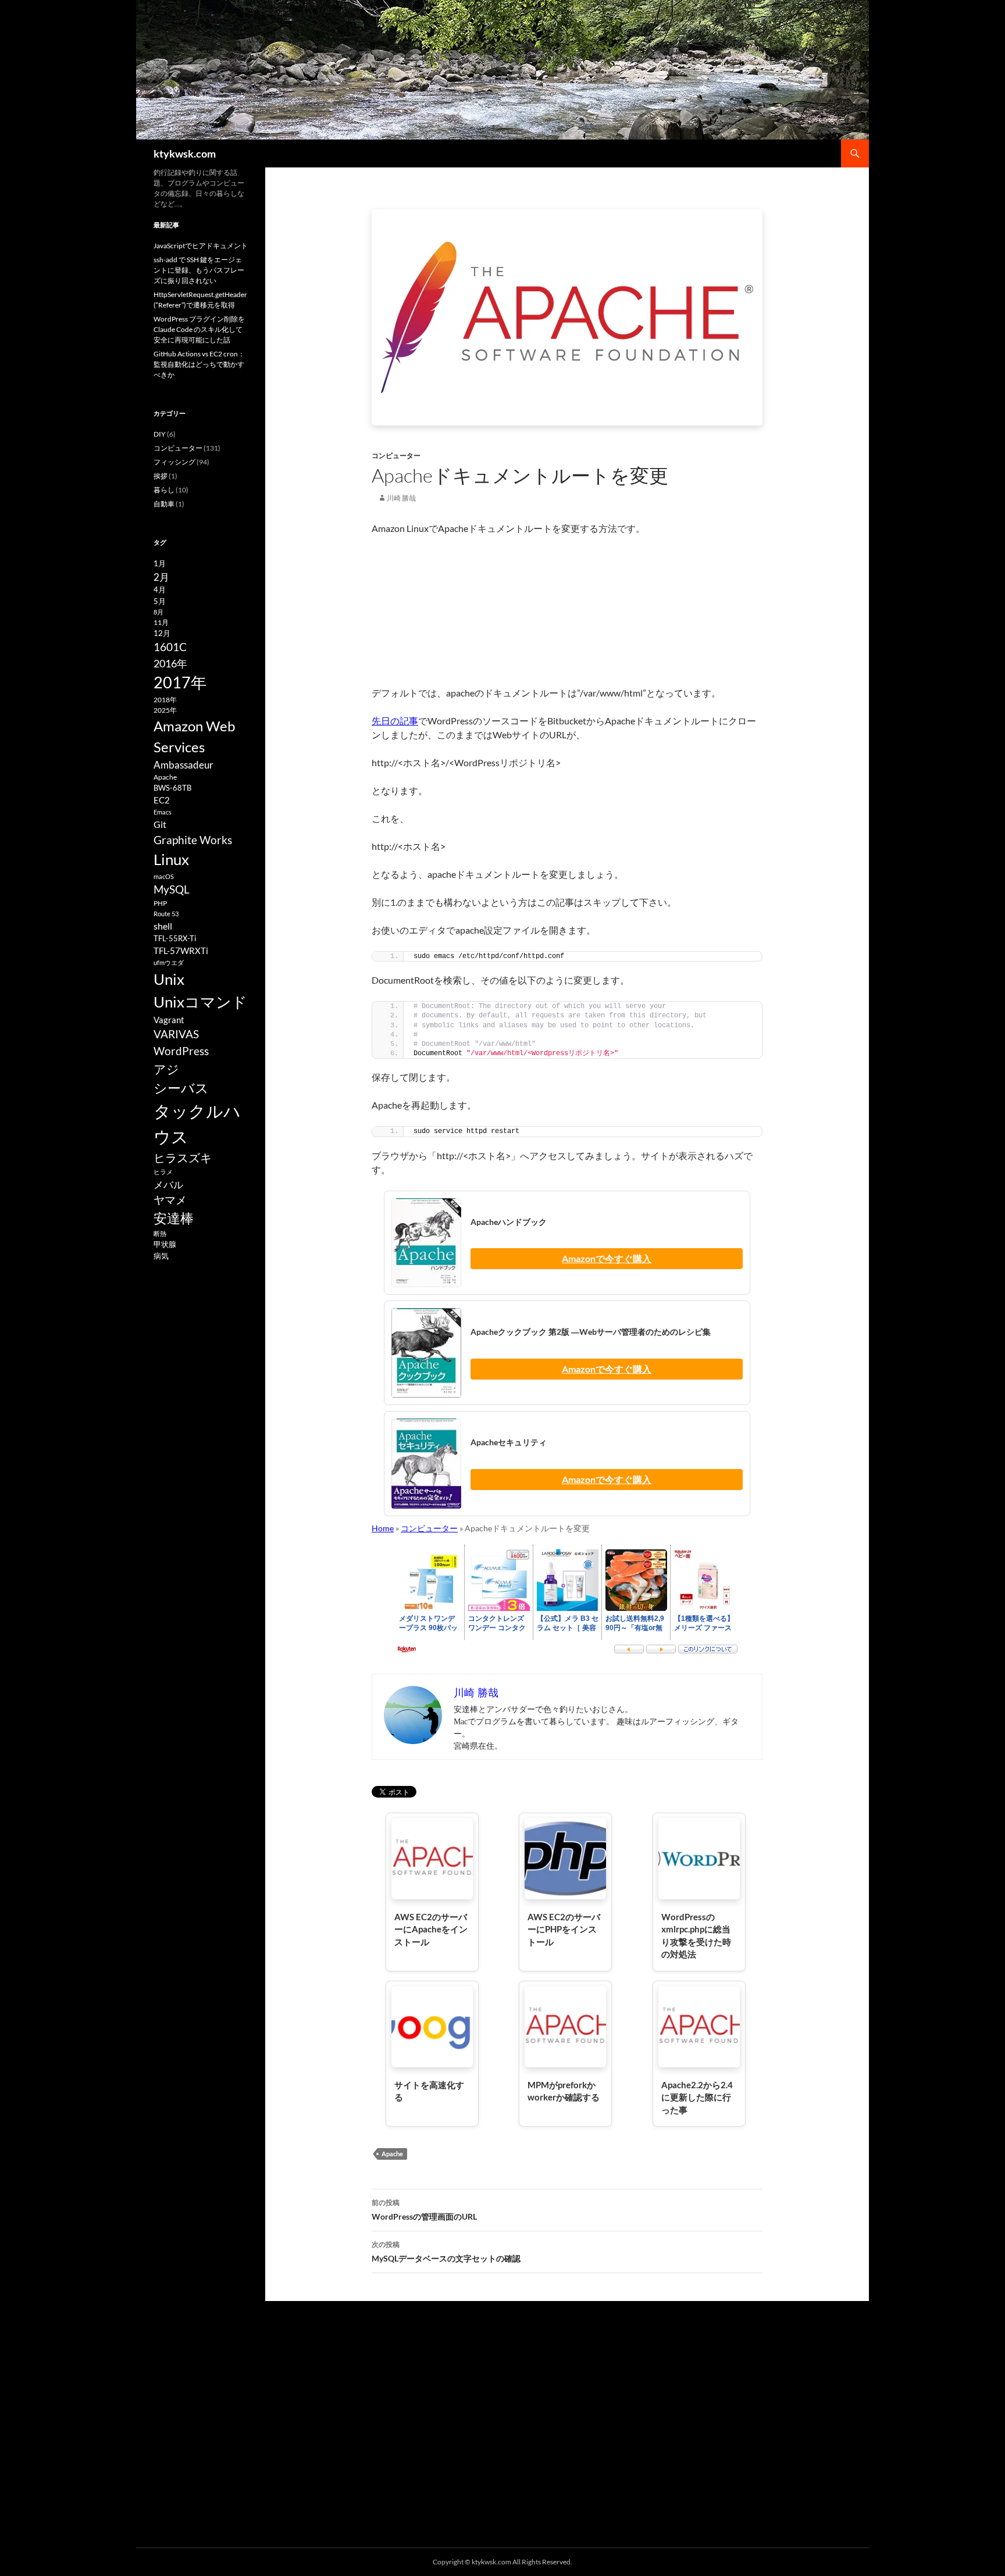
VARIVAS (176, 1034)
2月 (161, 577)
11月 (161, 622)
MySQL (172, 889)
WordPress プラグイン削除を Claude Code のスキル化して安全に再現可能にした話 (199, 329)
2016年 (170, 663)
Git (160, 824)
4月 (160, 589)
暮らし (164, 490)
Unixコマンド (200, 1002)
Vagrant (169, 1020)
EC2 (162, 800)
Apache (392, 2154)
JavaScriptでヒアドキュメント (201, 246)
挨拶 (161, 476)
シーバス (181, 1088)
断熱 (160, 1233)
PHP (160, 903)
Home (383, 1528)
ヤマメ (170, 1200)
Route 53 (166, 914)
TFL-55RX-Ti (175, 938)
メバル (168, 1185)
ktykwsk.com (185, 153)
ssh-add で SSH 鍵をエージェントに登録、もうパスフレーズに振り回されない (199, 270)
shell (163, 926)
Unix (169, 979)
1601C (170, 647)
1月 (160, 563)
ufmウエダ (169, 962)
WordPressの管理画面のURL (424, 2210)
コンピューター (396, 455)
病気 (161, 1256)
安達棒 (174, 1218)
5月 (160, 601)
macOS (164, 876)
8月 (158, 612)
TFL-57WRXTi (181, 951)
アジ (166, 1069)
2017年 (180, 682)
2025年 (165, 710)
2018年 (165, 700)
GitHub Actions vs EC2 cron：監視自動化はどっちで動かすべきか (199, 364)
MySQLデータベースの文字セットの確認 (446, 2252)
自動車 (164, 504)
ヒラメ (163, 1172)
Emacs (163, 812)
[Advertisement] (567, 611)
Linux (171, 859)
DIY (160, 434)
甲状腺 (165, 1244)
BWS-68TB (172, 788)
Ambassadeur (183, 765)
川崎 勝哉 (401, 498)
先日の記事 (395, 721)
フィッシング (174, 462)
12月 (162, 633)
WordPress (181, 1051)
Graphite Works (193, 840)
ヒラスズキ (183, 1157)
